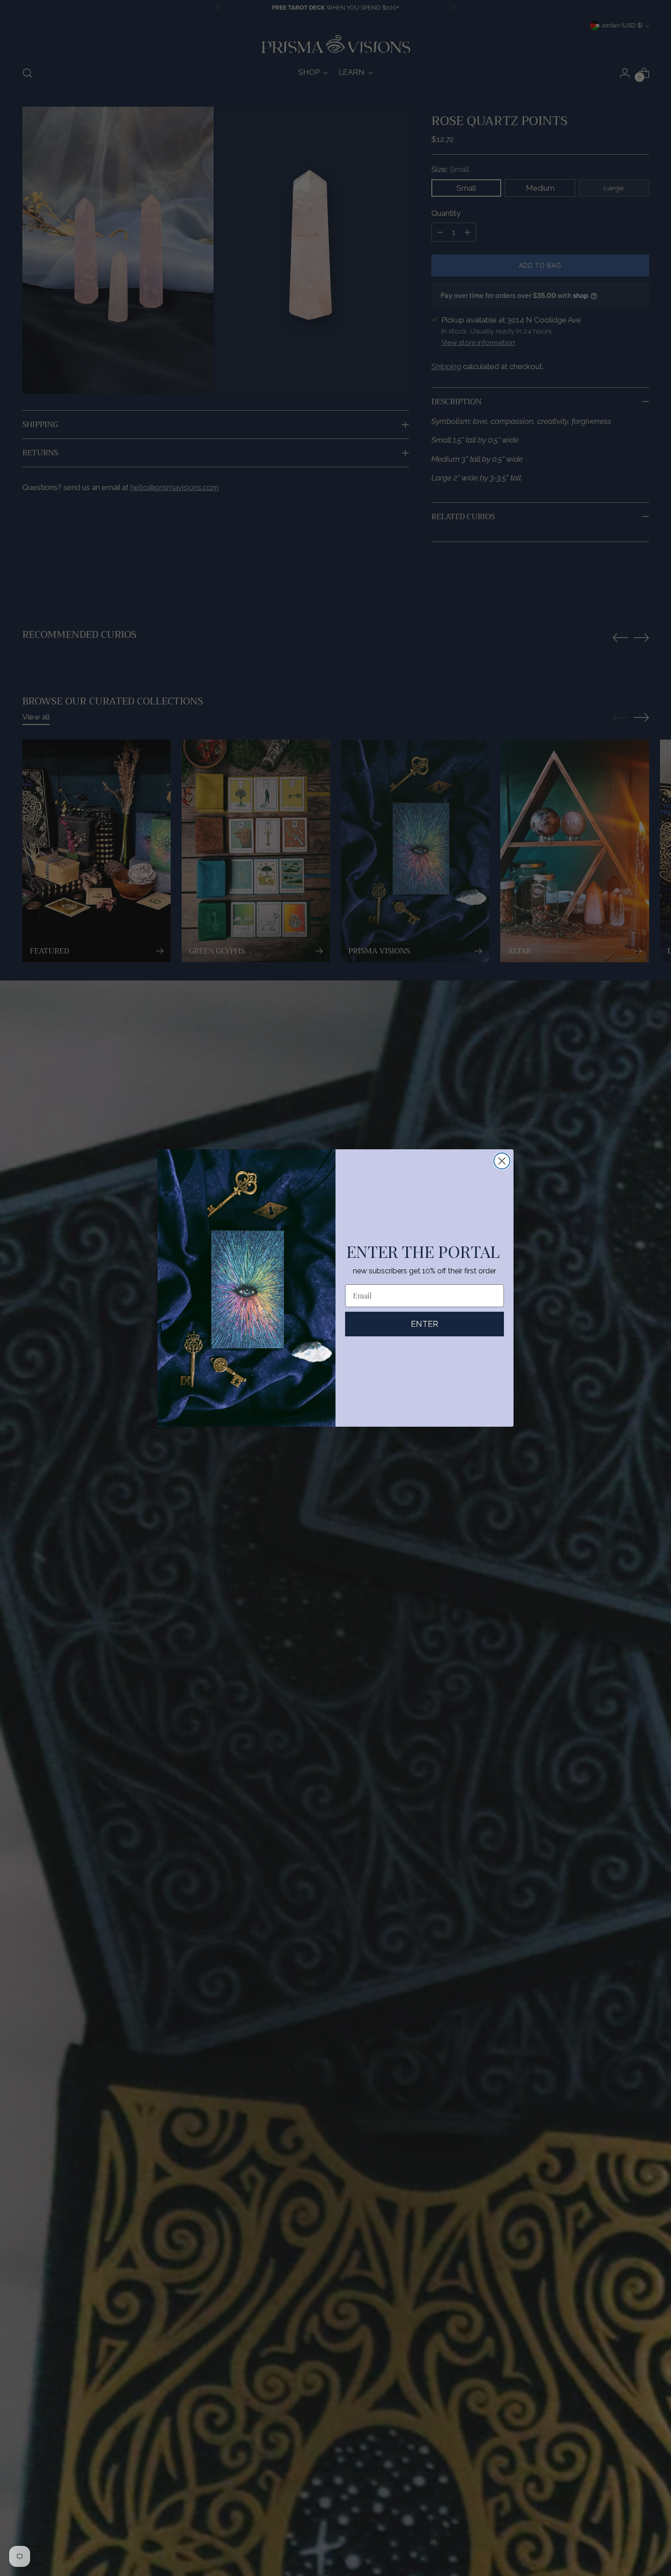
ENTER (425, 1324)
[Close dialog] (502, 1161)
